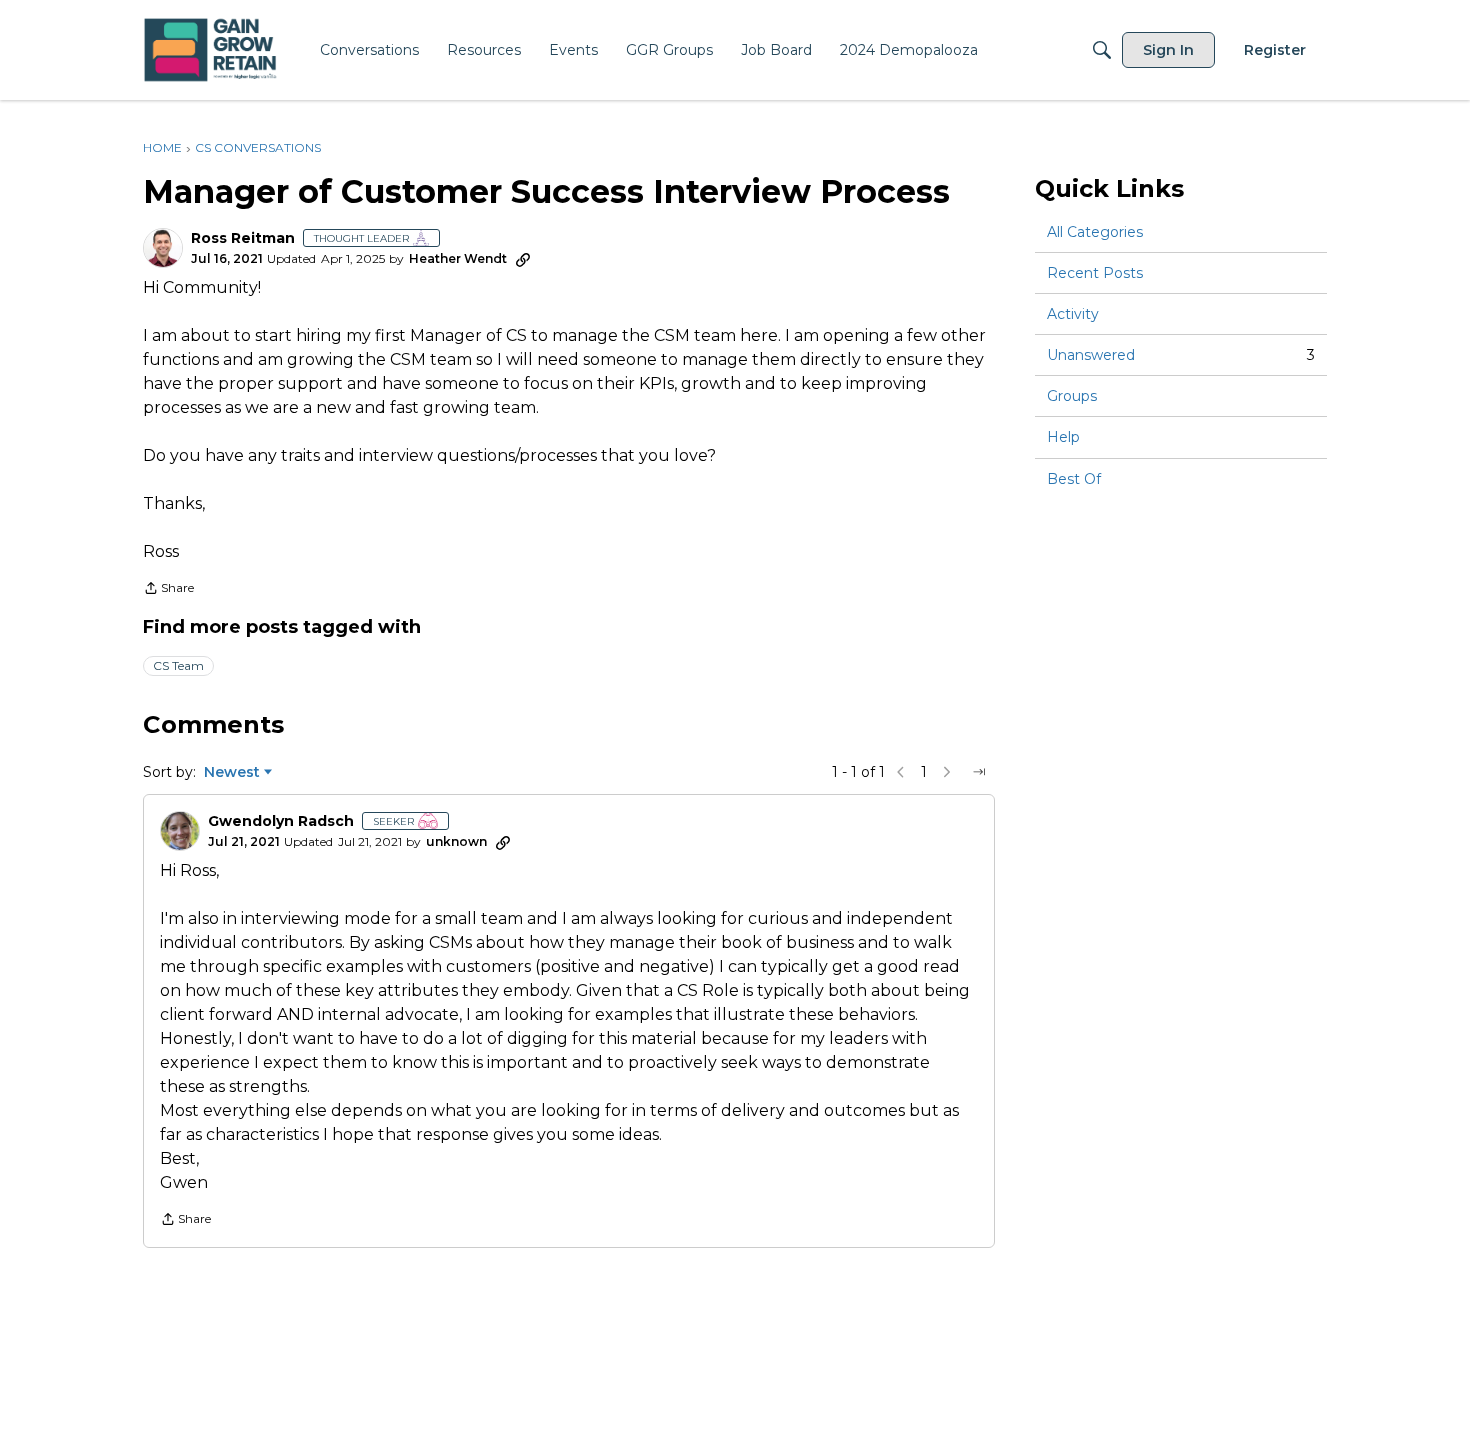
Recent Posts (1095, 273)
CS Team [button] (178, 665)
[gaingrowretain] (212, 50)
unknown (456, 841)
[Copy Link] (523, 259)
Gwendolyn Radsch (281, 821)
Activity (1073, 314)
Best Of (1074, 479)
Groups (1072, 396)
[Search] (1102, 50)
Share (168, 590)
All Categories (1095, 232)
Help (1063, 438)
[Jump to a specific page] (979, 772)
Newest (232, 773)
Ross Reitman (243, 238)
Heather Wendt (458, 258)
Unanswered (1181, 355)
